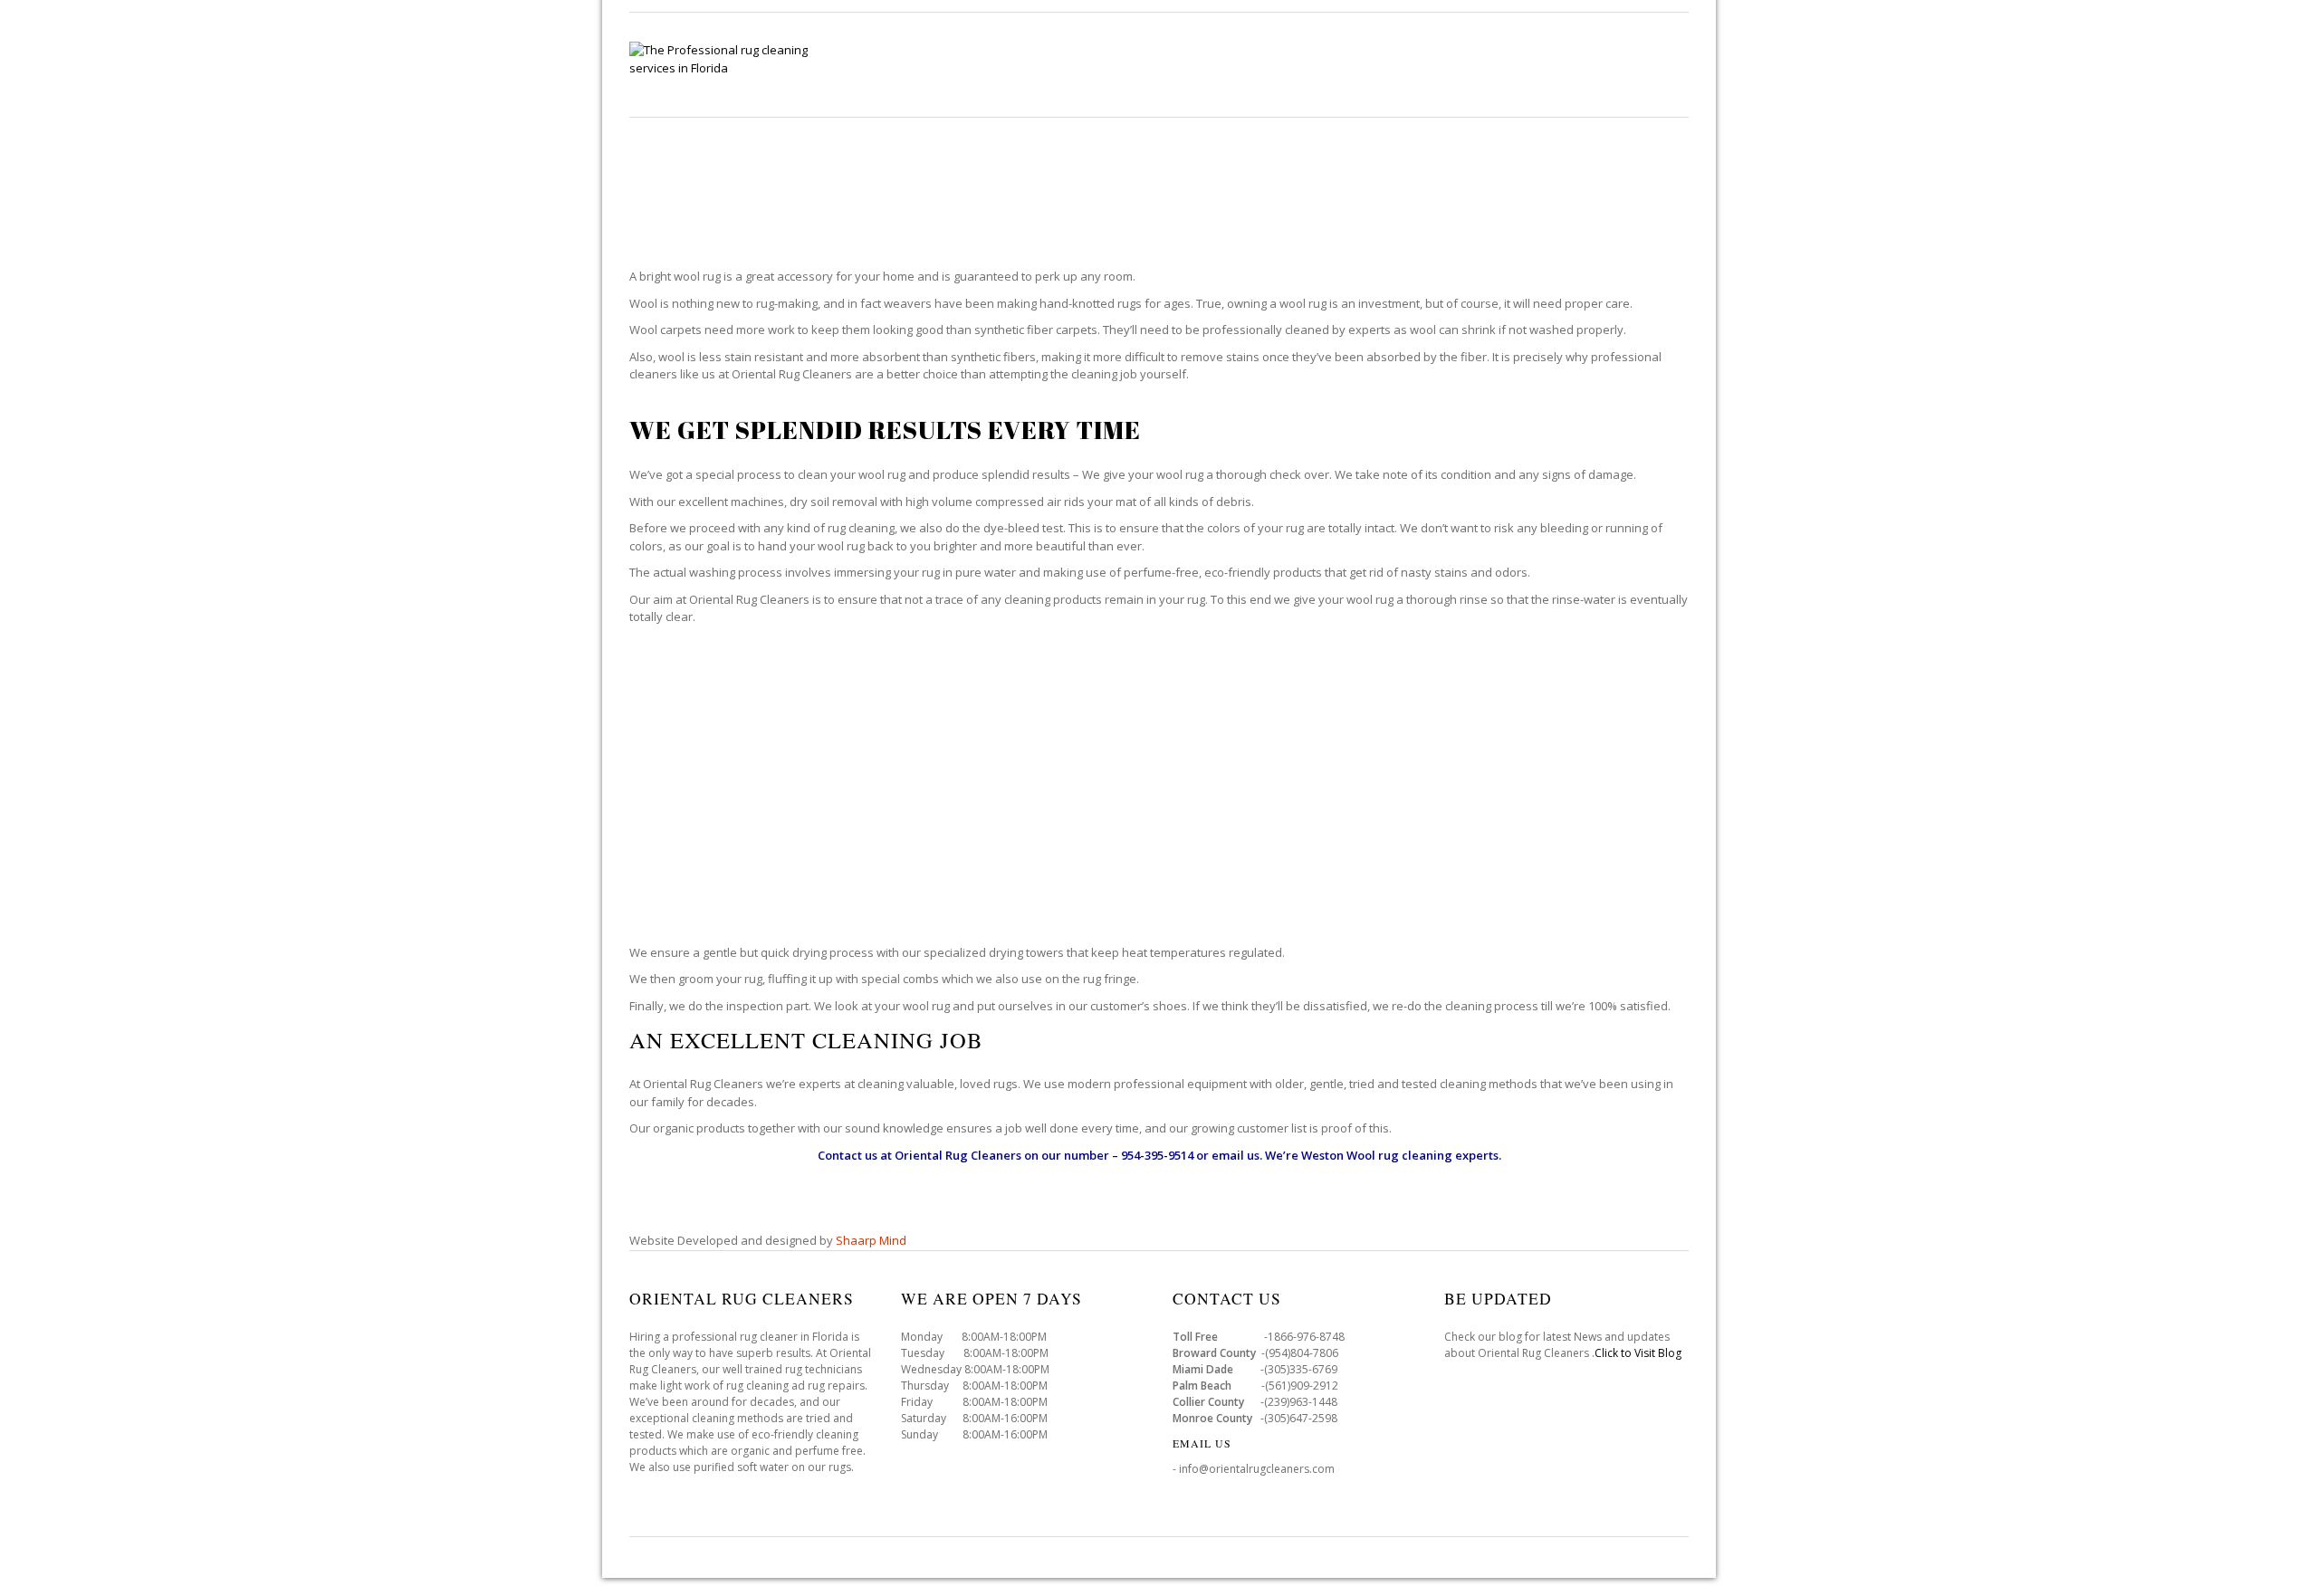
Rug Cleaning (1085, 64)
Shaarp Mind (871, 1240)
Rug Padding (1550, 64)
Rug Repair (1293, 64)
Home (988, 64)
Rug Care (1194, 64)
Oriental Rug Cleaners (958, 1155)
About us (1655, 64)
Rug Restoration (1418, 64)
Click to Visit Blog (1639, 1353)
